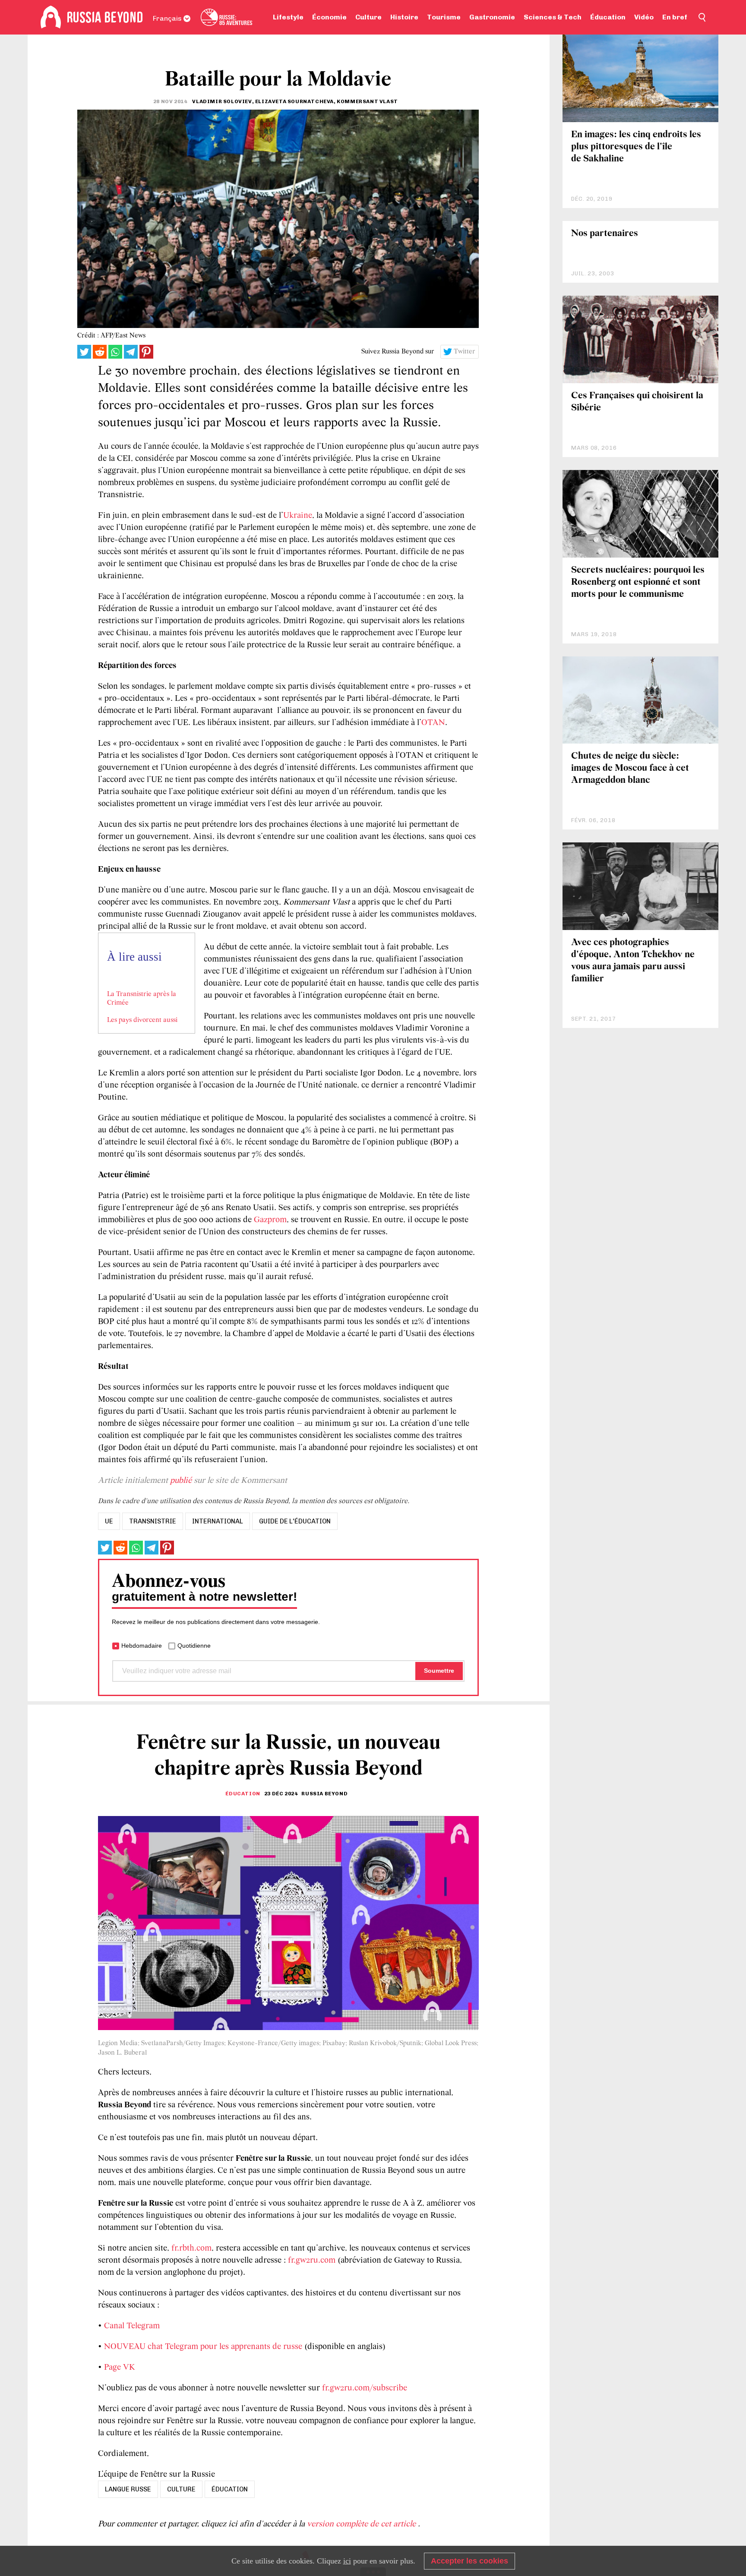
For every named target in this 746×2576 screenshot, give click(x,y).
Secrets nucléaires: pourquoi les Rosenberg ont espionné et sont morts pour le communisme (638, 582)
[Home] (51, 17)
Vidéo (644, 17)
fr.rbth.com (191, 2248)
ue (109, 1521)
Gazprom (270, 1220)
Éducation (608, 17)
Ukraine (298, 516)
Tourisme (444, 17)
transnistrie (153, 1521)
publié (181, 1481)
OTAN (433, 723)
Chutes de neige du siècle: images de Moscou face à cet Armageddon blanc (630, 768)
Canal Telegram (132, 2326)
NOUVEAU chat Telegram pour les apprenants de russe (203, 2347)
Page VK (120, 2368)
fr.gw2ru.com (312, 2261)
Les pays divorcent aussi (142, 1020)
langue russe (128, 2489)
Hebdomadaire (142, 1646)
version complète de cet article (362, 2524)
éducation (230, 2489)
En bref (675, 17)
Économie (329, 17)
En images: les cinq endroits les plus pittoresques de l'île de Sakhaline (636, 147)
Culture (368, 17)
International (218, 1521)
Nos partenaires (605, 234)
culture (181, 2489)
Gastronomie (492, 17)
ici (347, 2561)
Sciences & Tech (553, 17)
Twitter (465, 352)
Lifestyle (288, 17)
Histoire (404, 17)
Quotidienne (194, 1646)
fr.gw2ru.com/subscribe (365, 2388)
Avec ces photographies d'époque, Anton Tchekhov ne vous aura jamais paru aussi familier (633, 961)
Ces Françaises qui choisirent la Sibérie (637, 402)
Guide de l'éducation (295, 1521)
